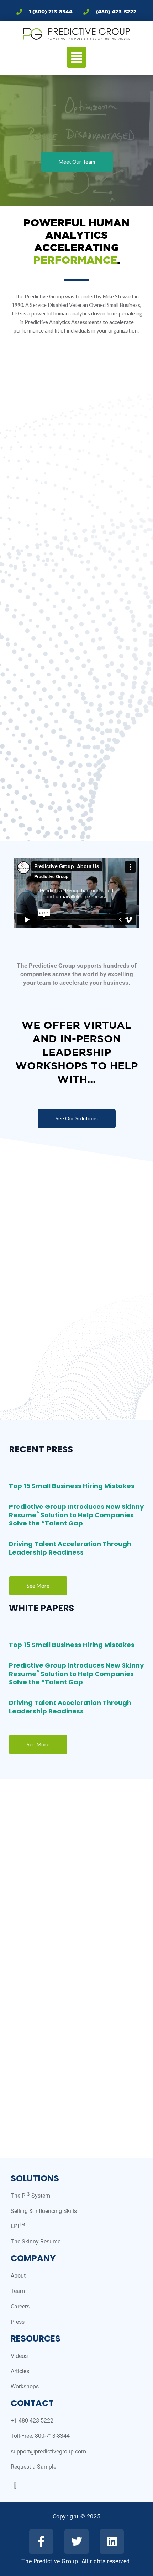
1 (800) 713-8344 (51, 12)
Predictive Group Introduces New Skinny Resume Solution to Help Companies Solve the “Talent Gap (76, 1515)
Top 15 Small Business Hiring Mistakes (72, 1486)
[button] (76, 58)
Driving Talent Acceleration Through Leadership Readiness (70, 1548)
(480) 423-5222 (116, 12)
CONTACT (32, 2403)
